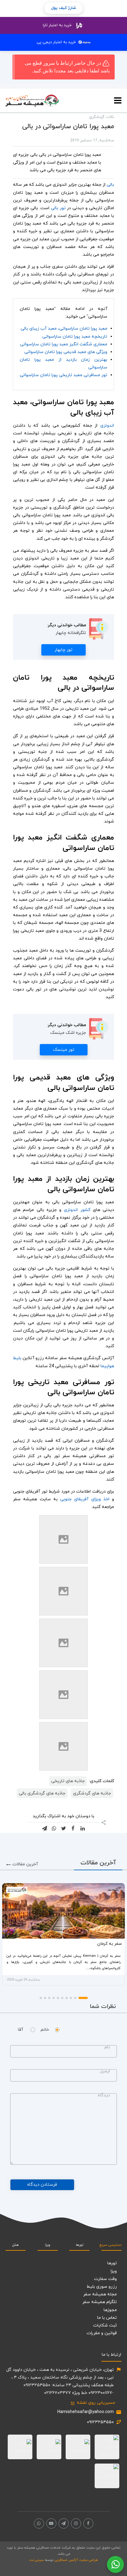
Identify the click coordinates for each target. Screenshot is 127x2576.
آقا (20, 2030)
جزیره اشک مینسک (68, 1033)
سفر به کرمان (109, 1944)
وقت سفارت (105, 2279)
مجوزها (110, 2310)
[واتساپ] (39, 2523)
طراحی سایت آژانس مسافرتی (76, 2560)
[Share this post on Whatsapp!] (54, 1828)
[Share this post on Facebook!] (73, 1828)
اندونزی (106, 426)
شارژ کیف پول (63, 8)
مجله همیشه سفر (100, 2294)
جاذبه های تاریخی (68, 1781)
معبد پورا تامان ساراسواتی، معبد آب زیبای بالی (64, 329)
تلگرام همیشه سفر (100, 2302)
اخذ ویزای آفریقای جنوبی (85, 1499)
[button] (83, 1998)
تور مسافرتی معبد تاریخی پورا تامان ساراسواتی (63, 375)
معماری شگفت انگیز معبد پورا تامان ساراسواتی (64, 344)
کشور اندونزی (77, 1210)
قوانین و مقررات (102, 2333)
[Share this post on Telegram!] (44, 1828)
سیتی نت (37, 2560)
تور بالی (58, 208)
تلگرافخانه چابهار (71, 633)
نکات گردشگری (102, 117)
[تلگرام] (64, 2523)
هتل (16, 2245)
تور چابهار (63, 650)
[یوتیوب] (51, 2523)
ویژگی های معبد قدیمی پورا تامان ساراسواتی (66, 352)
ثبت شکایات (105, 2325)
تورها (80, 2245)
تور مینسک (64, 1050)
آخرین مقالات (22, 1864)
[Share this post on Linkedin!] (83, 1828)
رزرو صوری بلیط (102, 2287)
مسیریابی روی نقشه (93, 2403)
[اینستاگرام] (76, 2523)
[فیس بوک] (88, 2523)
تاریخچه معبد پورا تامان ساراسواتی (75, 337)
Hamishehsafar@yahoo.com (86, 2412)
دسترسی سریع (111, 2245)
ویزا (48, 2245)
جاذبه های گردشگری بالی (42, 1793)
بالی (110, 185)
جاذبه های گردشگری (92, 1793)
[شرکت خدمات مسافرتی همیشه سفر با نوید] (32, 101)
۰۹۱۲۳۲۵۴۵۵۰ (100, 2422)
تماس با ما (107, 2318)
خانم (45, 2030)
